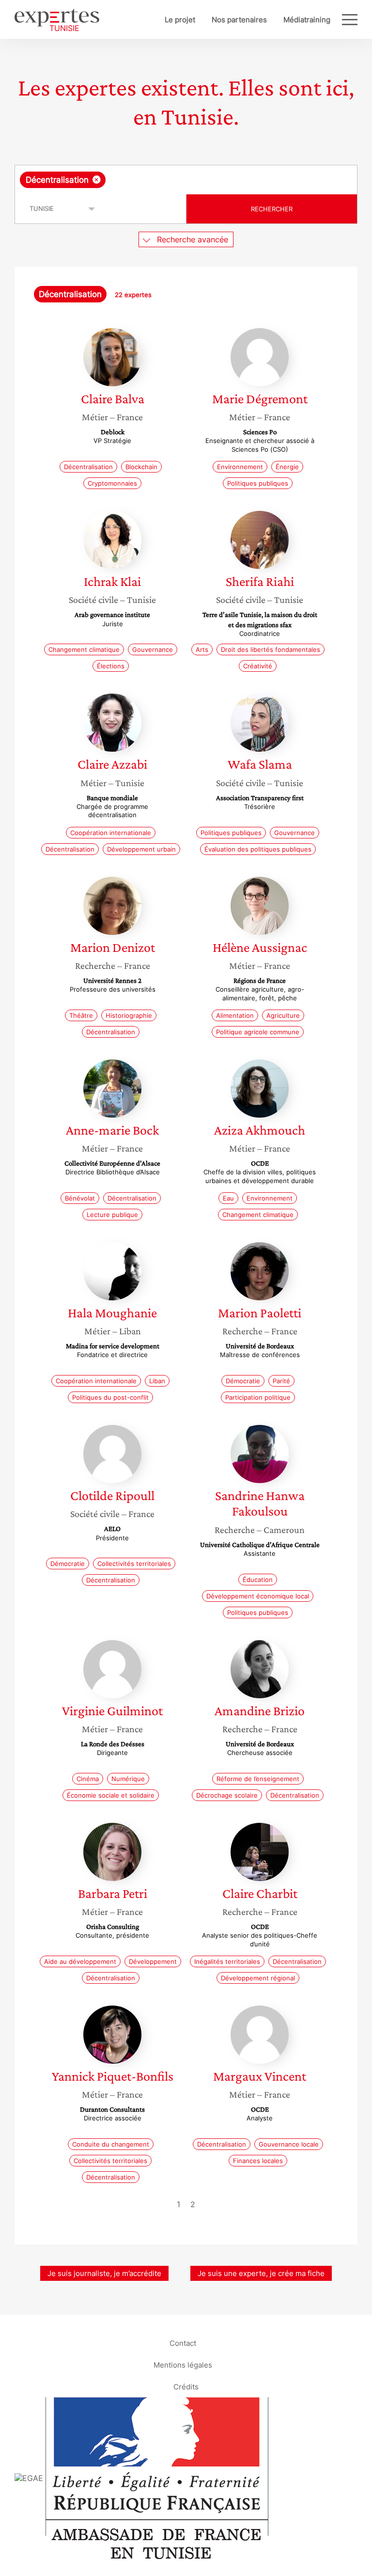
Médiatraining (307, 20)
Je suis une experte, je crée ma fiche (261, 2273)
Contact (183, 2343)
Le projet (180, 20)
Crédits (186, 2386)
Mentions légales (183, 2364)
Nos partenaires (239, 20)
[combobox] (186, 180)
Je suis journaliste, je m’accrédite (104, 2273)
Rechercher (272, 209)
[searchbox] (184, 180)
